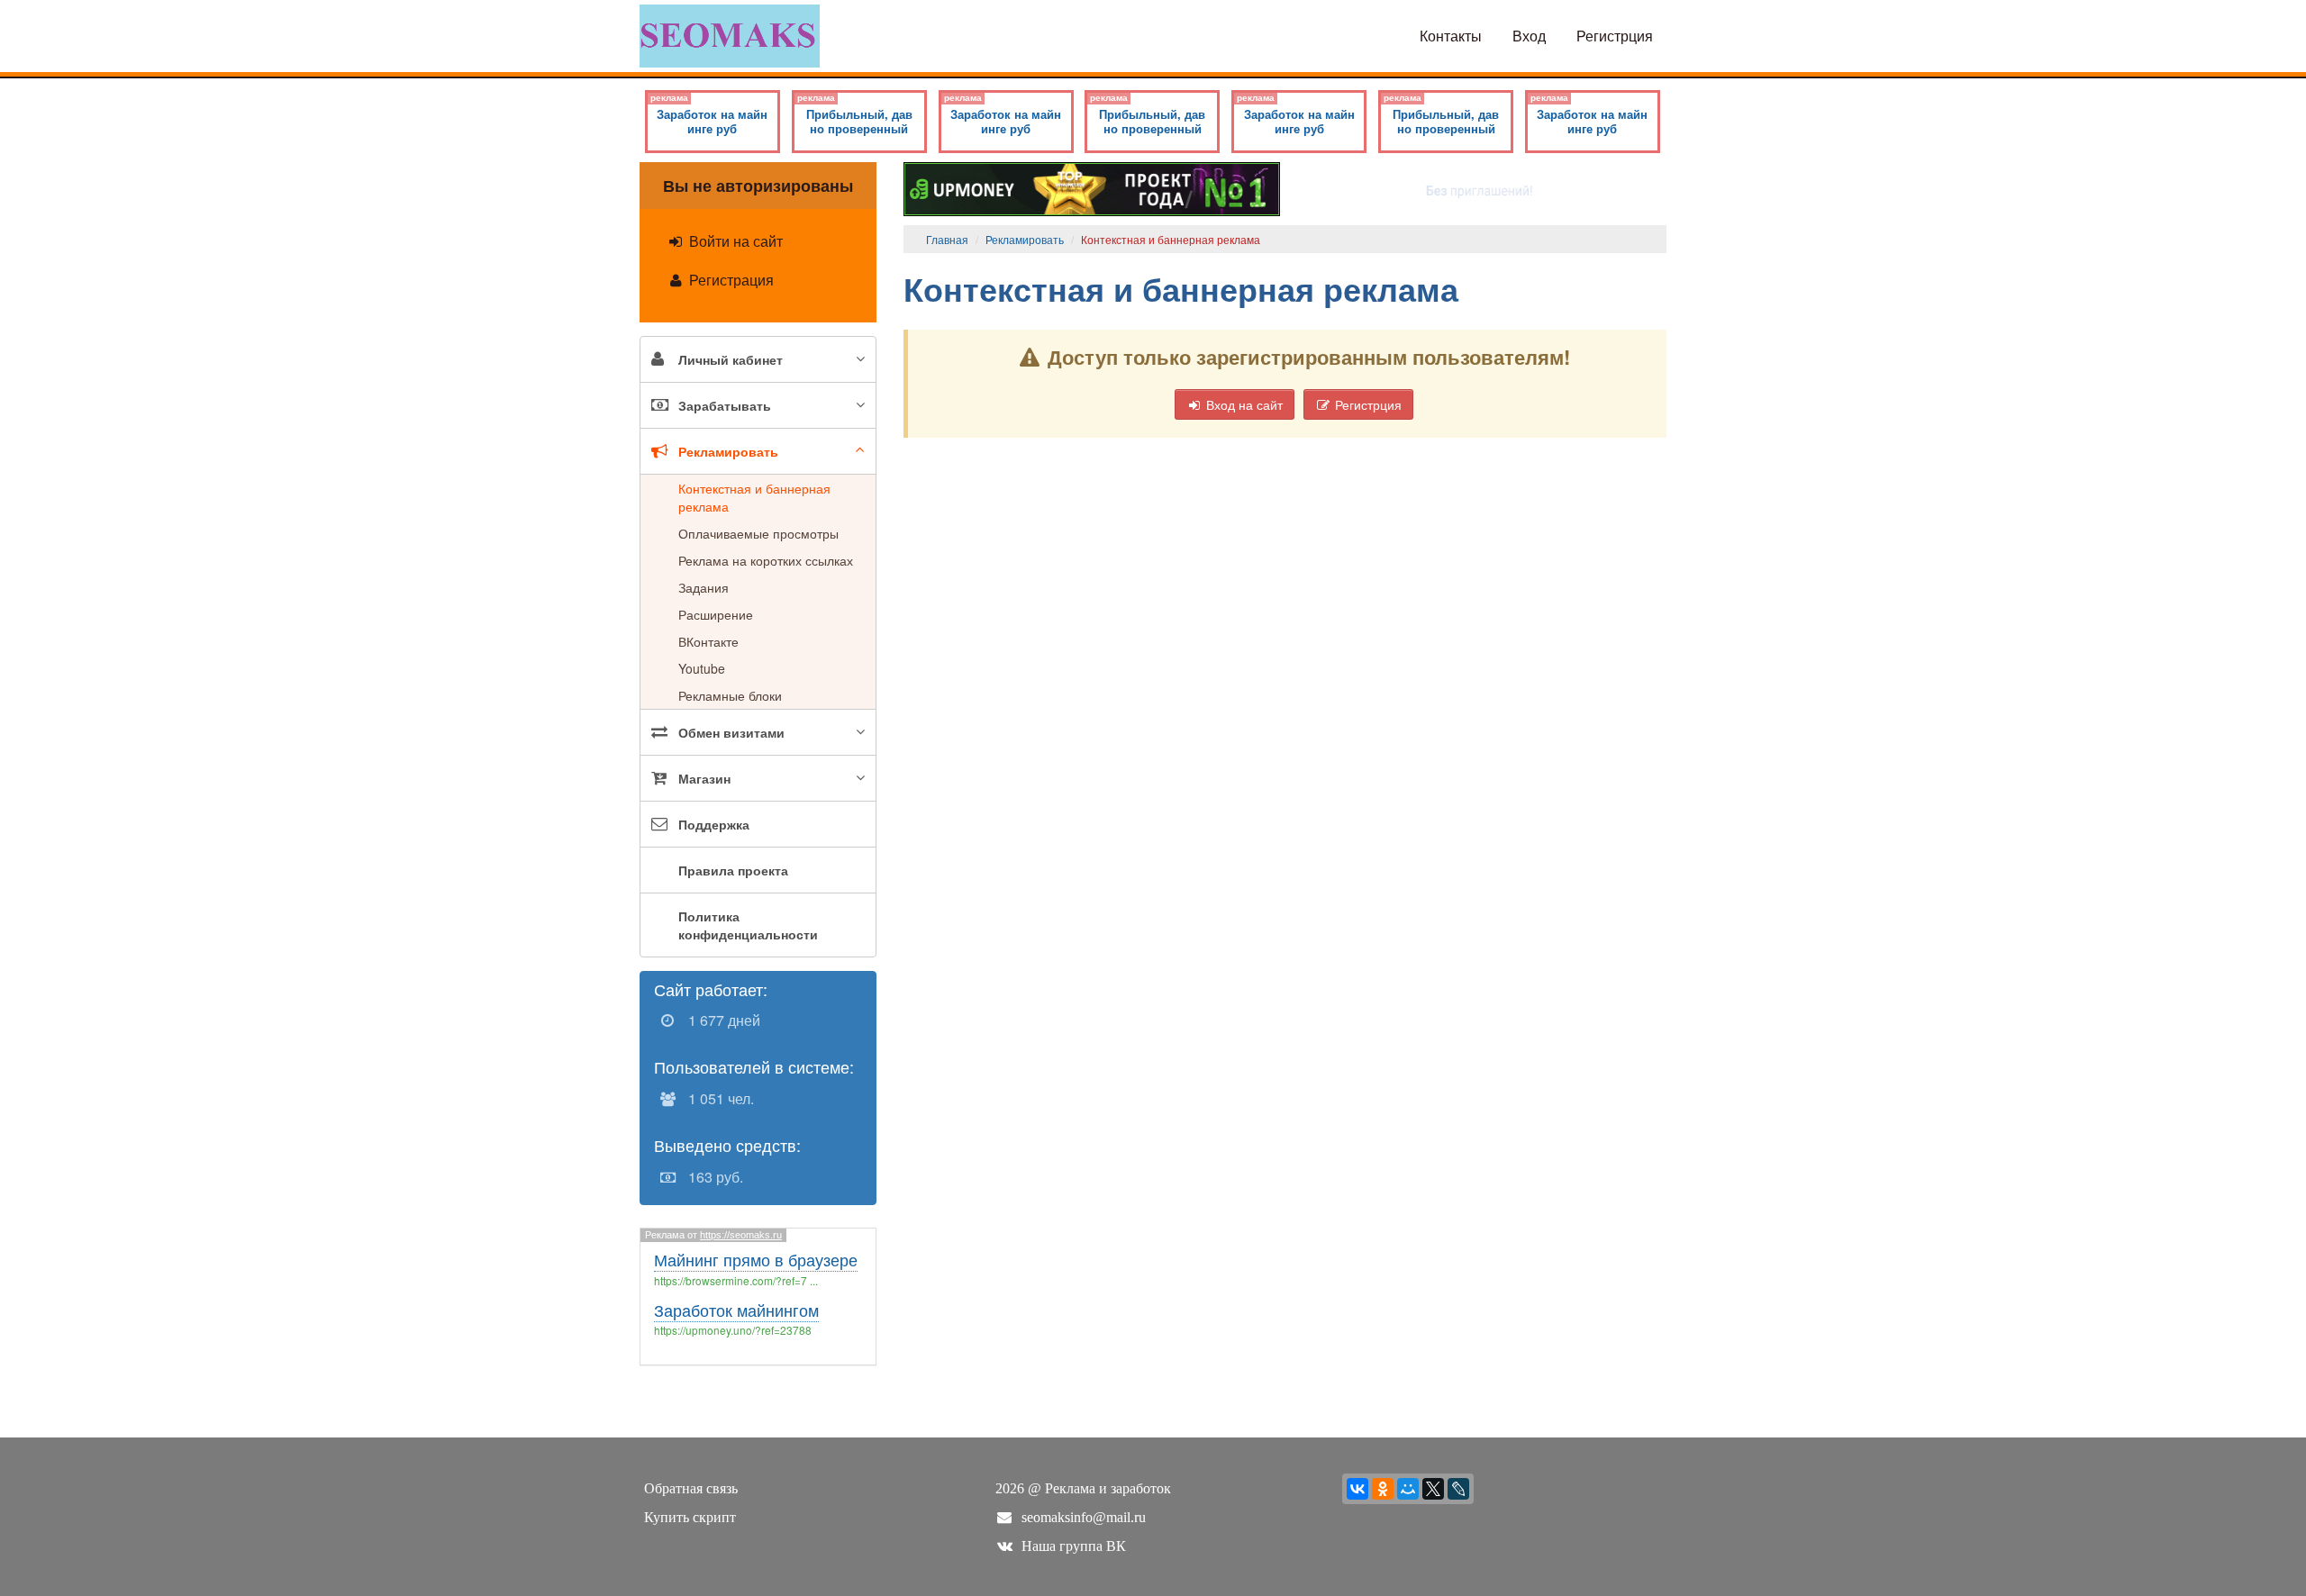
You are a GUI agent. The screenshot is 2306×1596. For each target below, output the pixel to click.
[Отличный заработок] (1092, 187)
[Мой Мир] (1408, 1489)
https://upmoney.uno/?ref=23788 (733, 1330)
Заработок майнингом (736, 1310)
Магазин (704, 778)
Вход (1529, 36)
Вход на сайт (1243, 404)
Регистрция (1615, 36)
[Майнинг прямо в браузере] (1478, 187)
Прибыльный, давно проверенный (855, 114)
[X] (1433, 1489)
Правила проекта (733, 870)
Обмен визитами (731, 732)
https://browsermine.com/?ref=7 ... (736, 1280)
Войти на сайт (734, 241)
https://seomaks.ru (741, 1235)
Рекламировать (728, 451)
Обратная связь (691, 1488)
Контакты (1451, 36)
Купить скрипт (690, 1517)
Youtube (702, 668)
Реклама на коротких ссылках (766, 560)
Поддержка (714, 824)
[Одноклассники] (1383, 1489)
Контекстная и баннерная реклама (754, 497)
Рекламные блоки (730, 695)
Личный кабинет (731, 359)
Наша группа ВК (1074, 1546)
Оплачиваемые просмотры (758, 533)
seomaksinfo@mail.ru (1084, 1517)
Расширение (716, 614)
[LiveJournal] (1458, 1489)
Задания (704, 587)
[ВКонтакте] (1357, 1489)
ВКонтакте (708, 641)
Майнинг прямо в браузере (756, 1259)
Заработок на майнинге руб (709, 114)
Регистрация (730, 280)
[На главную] (730, 34)
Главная (947, 239)
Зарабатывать (725, 405)
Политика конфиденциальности (748, 925)
